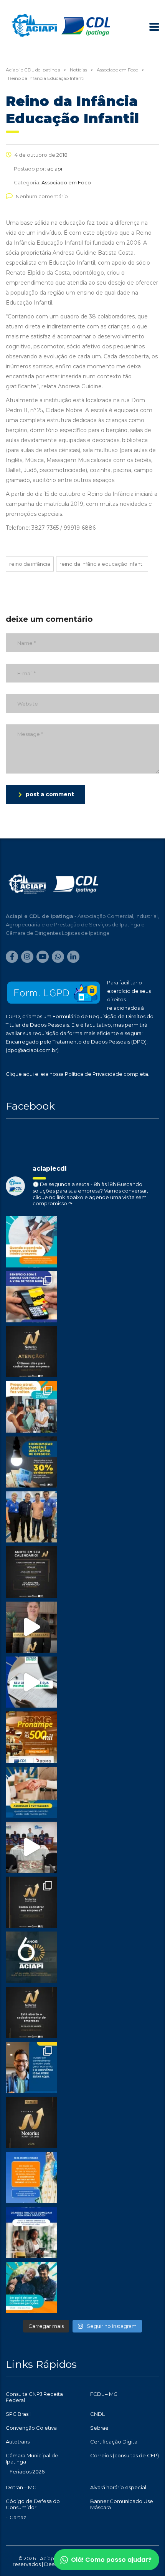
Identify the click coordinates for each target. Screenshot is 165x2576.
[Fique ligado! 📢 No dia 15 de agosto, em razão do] (31, 2178)
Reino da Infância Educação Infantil (102, 564)
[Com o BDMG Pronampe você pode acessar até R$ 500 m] (31, 1737)
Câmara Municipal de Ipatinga (32, 2458)
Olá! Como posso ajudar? (111, 2560)
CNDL (97, 2414)
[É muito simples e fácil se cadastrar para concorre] (31, 1902)
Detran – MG (21, 2487)
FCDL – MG (104, 2394)
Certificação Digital (114, 2442)
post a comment (50, 794)
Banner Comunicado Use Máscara (122, 2504)
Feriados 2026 (27, 2472)
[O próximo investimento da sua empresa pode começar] (31, 2232)
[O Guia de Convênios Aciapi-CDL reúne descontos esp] (31, 2067)
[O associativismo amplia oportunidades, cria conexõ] (31, 1792)
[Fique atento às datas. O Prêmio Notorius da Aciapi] (31, 1572)
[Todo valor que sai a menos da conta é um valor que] (31, 1462)
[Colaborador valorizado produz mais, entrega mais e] (31, 1297)
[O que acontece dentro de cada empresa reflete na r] (31, 1242)
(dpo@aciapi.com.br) (32, 1050)
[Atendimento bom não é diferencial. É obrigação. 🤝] (31, 1407)
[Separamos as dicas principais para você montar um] (31, 1682)
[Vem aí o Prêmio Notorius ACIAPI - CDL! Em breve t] (31, 2122)
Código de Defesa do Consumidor (33, 2504)
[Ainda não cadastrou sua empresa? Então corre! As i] (31, 1352)
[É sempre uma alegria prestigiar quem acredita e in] (31, 1517)
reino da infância (30, 564)
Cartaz (18, 2517)
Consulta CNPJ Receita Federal (34, 2397)
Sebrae (99, 2428)
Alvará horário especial (118, 2487)
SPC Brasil (18, 2414)
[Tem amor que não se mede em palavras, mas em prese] (31, 2287)
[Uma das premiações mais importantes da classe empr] (31, 2012)
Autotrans (18, 2442)
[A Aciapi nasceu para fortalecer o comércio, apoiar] (31, 1957)
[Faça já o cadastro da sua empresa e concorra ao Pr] (31, 1627)
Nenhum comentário (42, 196)
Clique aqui (20, 1074)
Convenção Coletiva (31, 2428)
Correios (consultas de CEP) (125, 2455)
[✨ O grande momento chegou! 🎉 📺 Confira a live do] (31, 1847)
